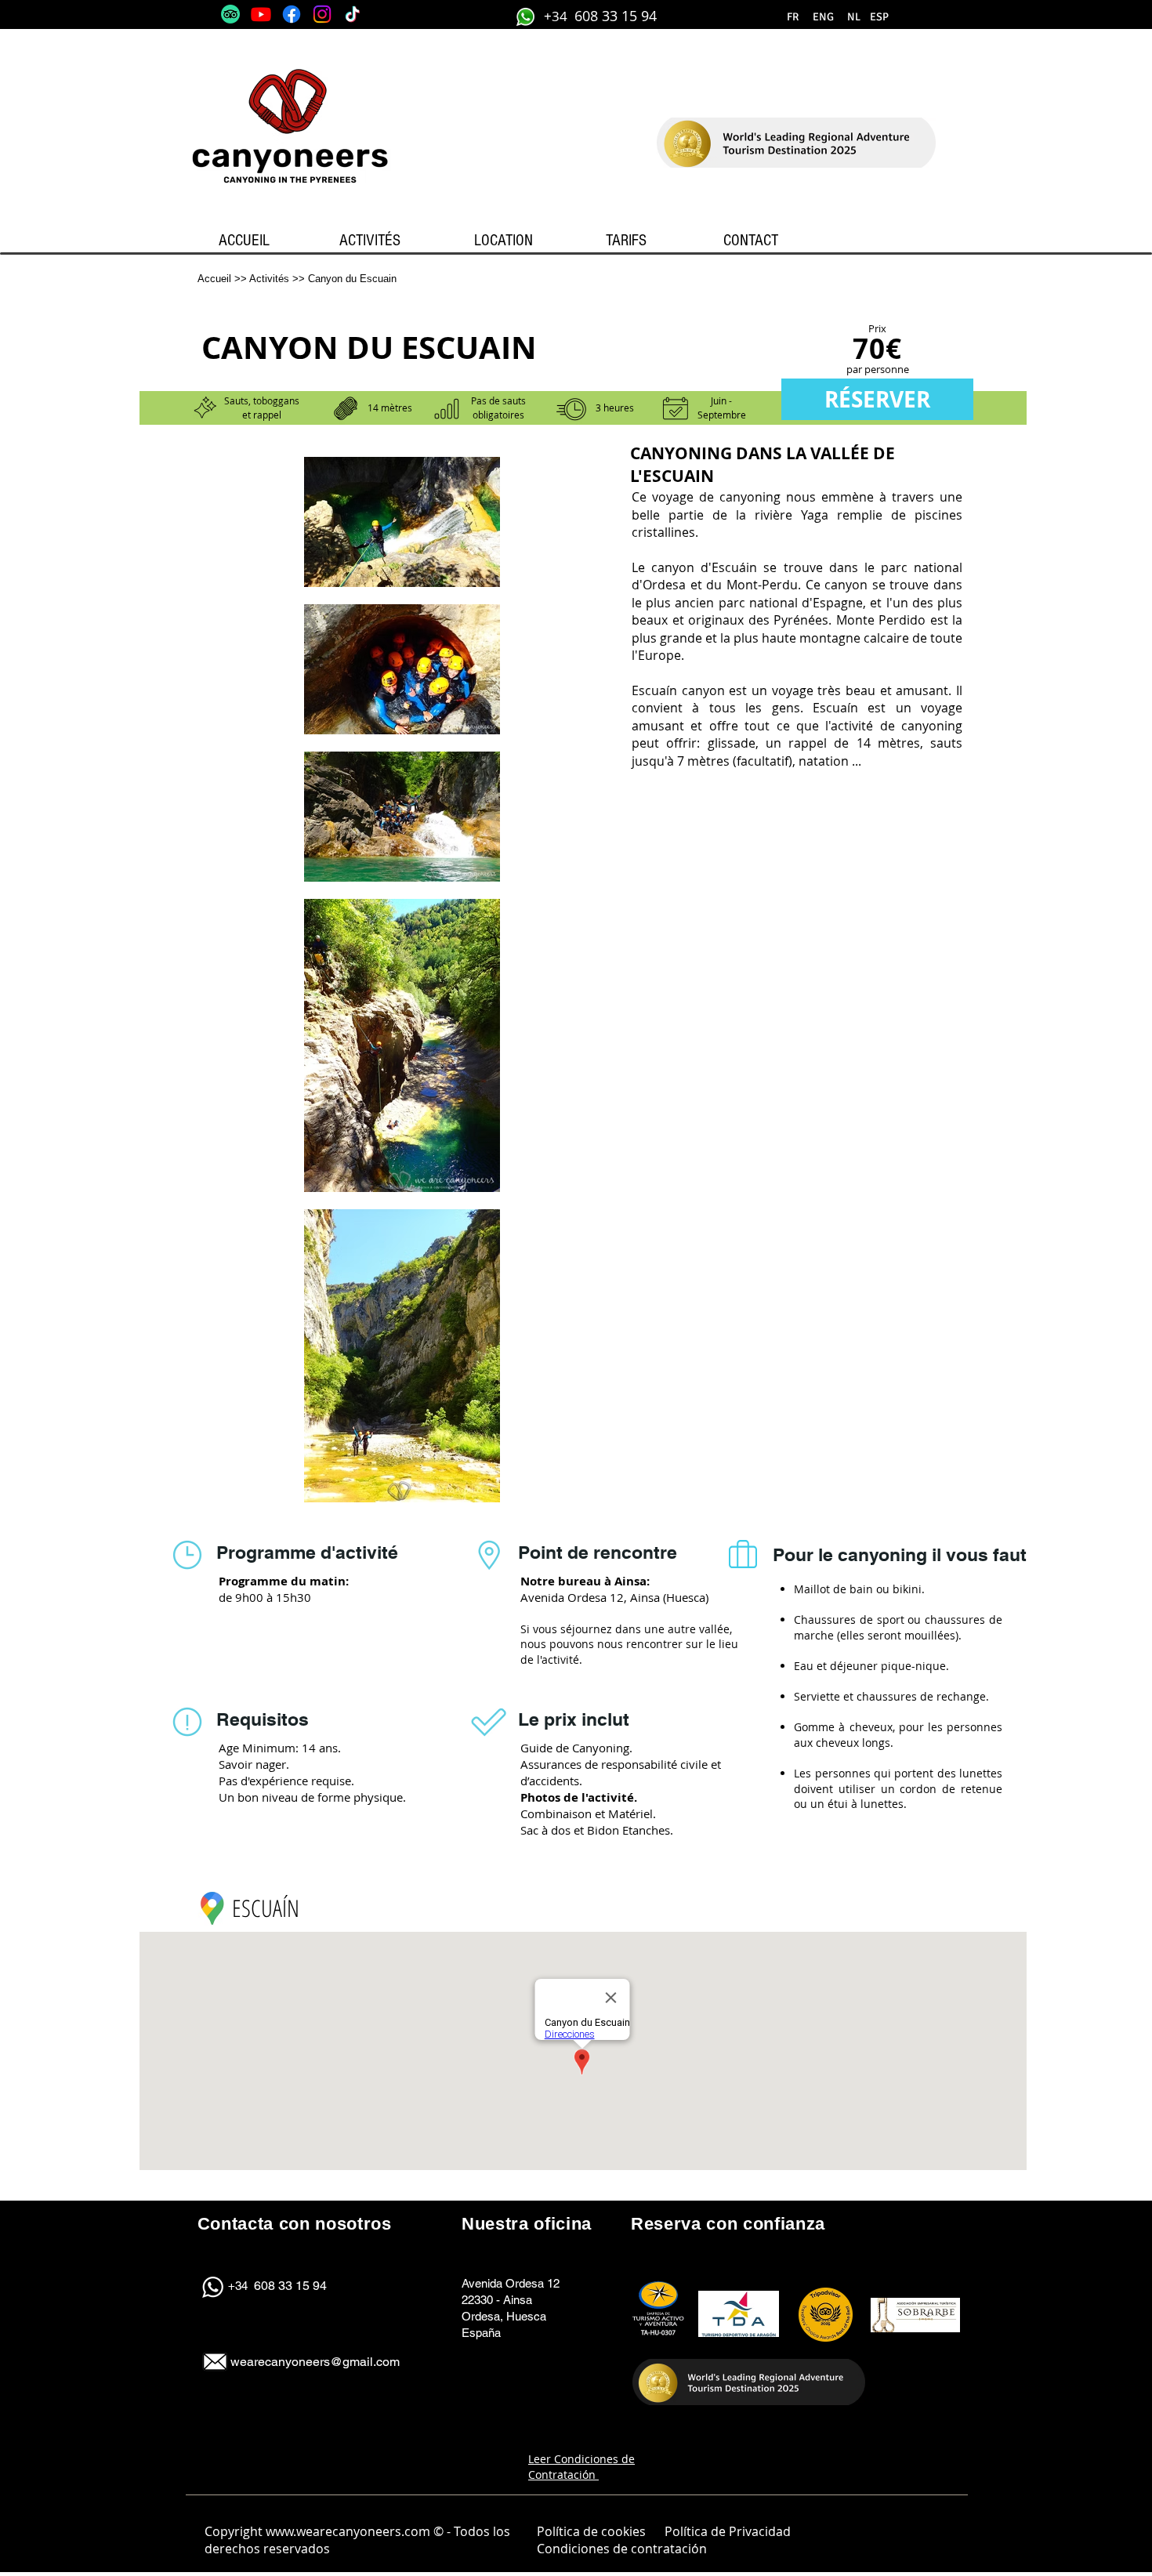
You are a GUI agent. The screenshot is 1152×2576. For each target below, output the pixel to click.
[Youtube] (261, 14)
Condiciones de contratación (623, 2549)
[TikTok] (353, 14)
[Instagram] (322, 14)
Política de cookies (591, 2531)
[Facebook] (292, 14)
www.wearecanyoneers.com (348, 2531)
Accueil (214, 279)
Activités (269, 279)
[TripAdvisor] (230, 14)
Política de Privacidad (728, 2531)
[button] (853, 17)
